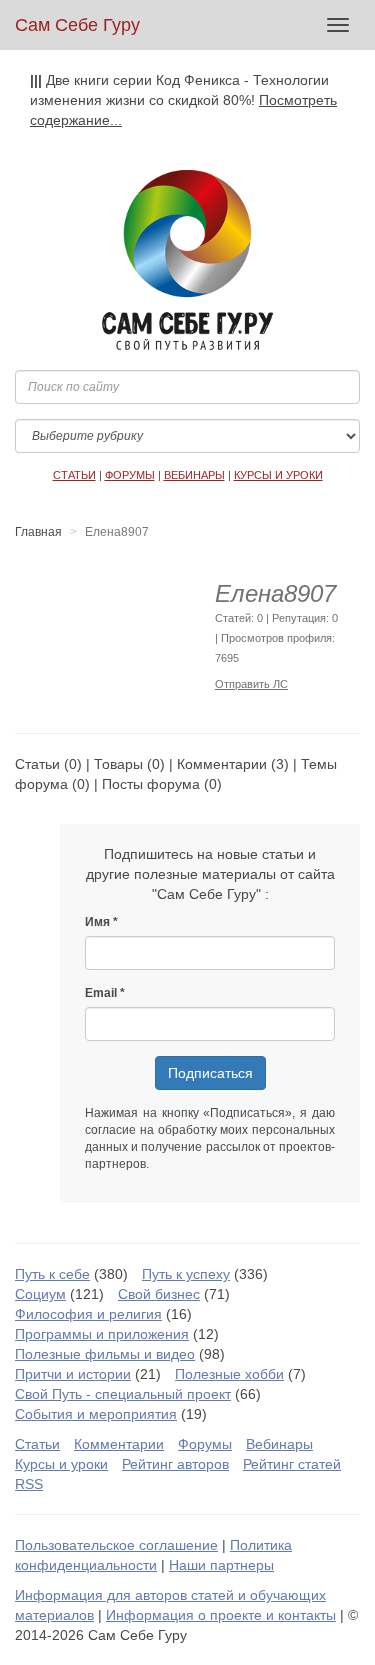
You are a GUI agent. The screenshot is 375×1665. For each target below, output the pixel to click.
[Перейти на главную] (187, 260)
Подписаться (210, 1073)
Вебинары (279, 1444)
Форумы (205, 1444)
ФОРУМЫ (130, 475)
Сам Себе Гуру (77, 25)
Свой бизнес (159, 1294)
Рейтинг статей (292, 1464)
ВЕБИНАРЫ (194, 475)
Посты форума (151, 784)
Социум (40, 1294)
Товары (118, 764)
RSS (29, 1484)
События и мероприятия (96, 1414)
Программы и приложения (102, 1334)
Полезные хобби (229, 1374)
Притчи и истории (73, 1374)
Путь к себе (52, 1274)
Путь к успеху (186, 1274)
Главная (38, 532)
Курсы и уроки (61, 1464)
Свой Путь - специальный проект (123, 1394)
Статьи (37, 764)
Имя (97, 922)
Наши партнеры (221, 1565)
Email (101, 993)
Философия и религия (88, 1314)
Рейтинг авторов (175, 1464)
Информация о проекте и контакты (221, 1615)
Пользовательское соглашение (116, 1545)
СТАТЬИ (74, 475)
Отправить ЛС (251, 684)
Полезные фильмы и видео (105, 1354)
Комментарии (222, 764)
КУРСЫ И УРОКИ (278, 475)
